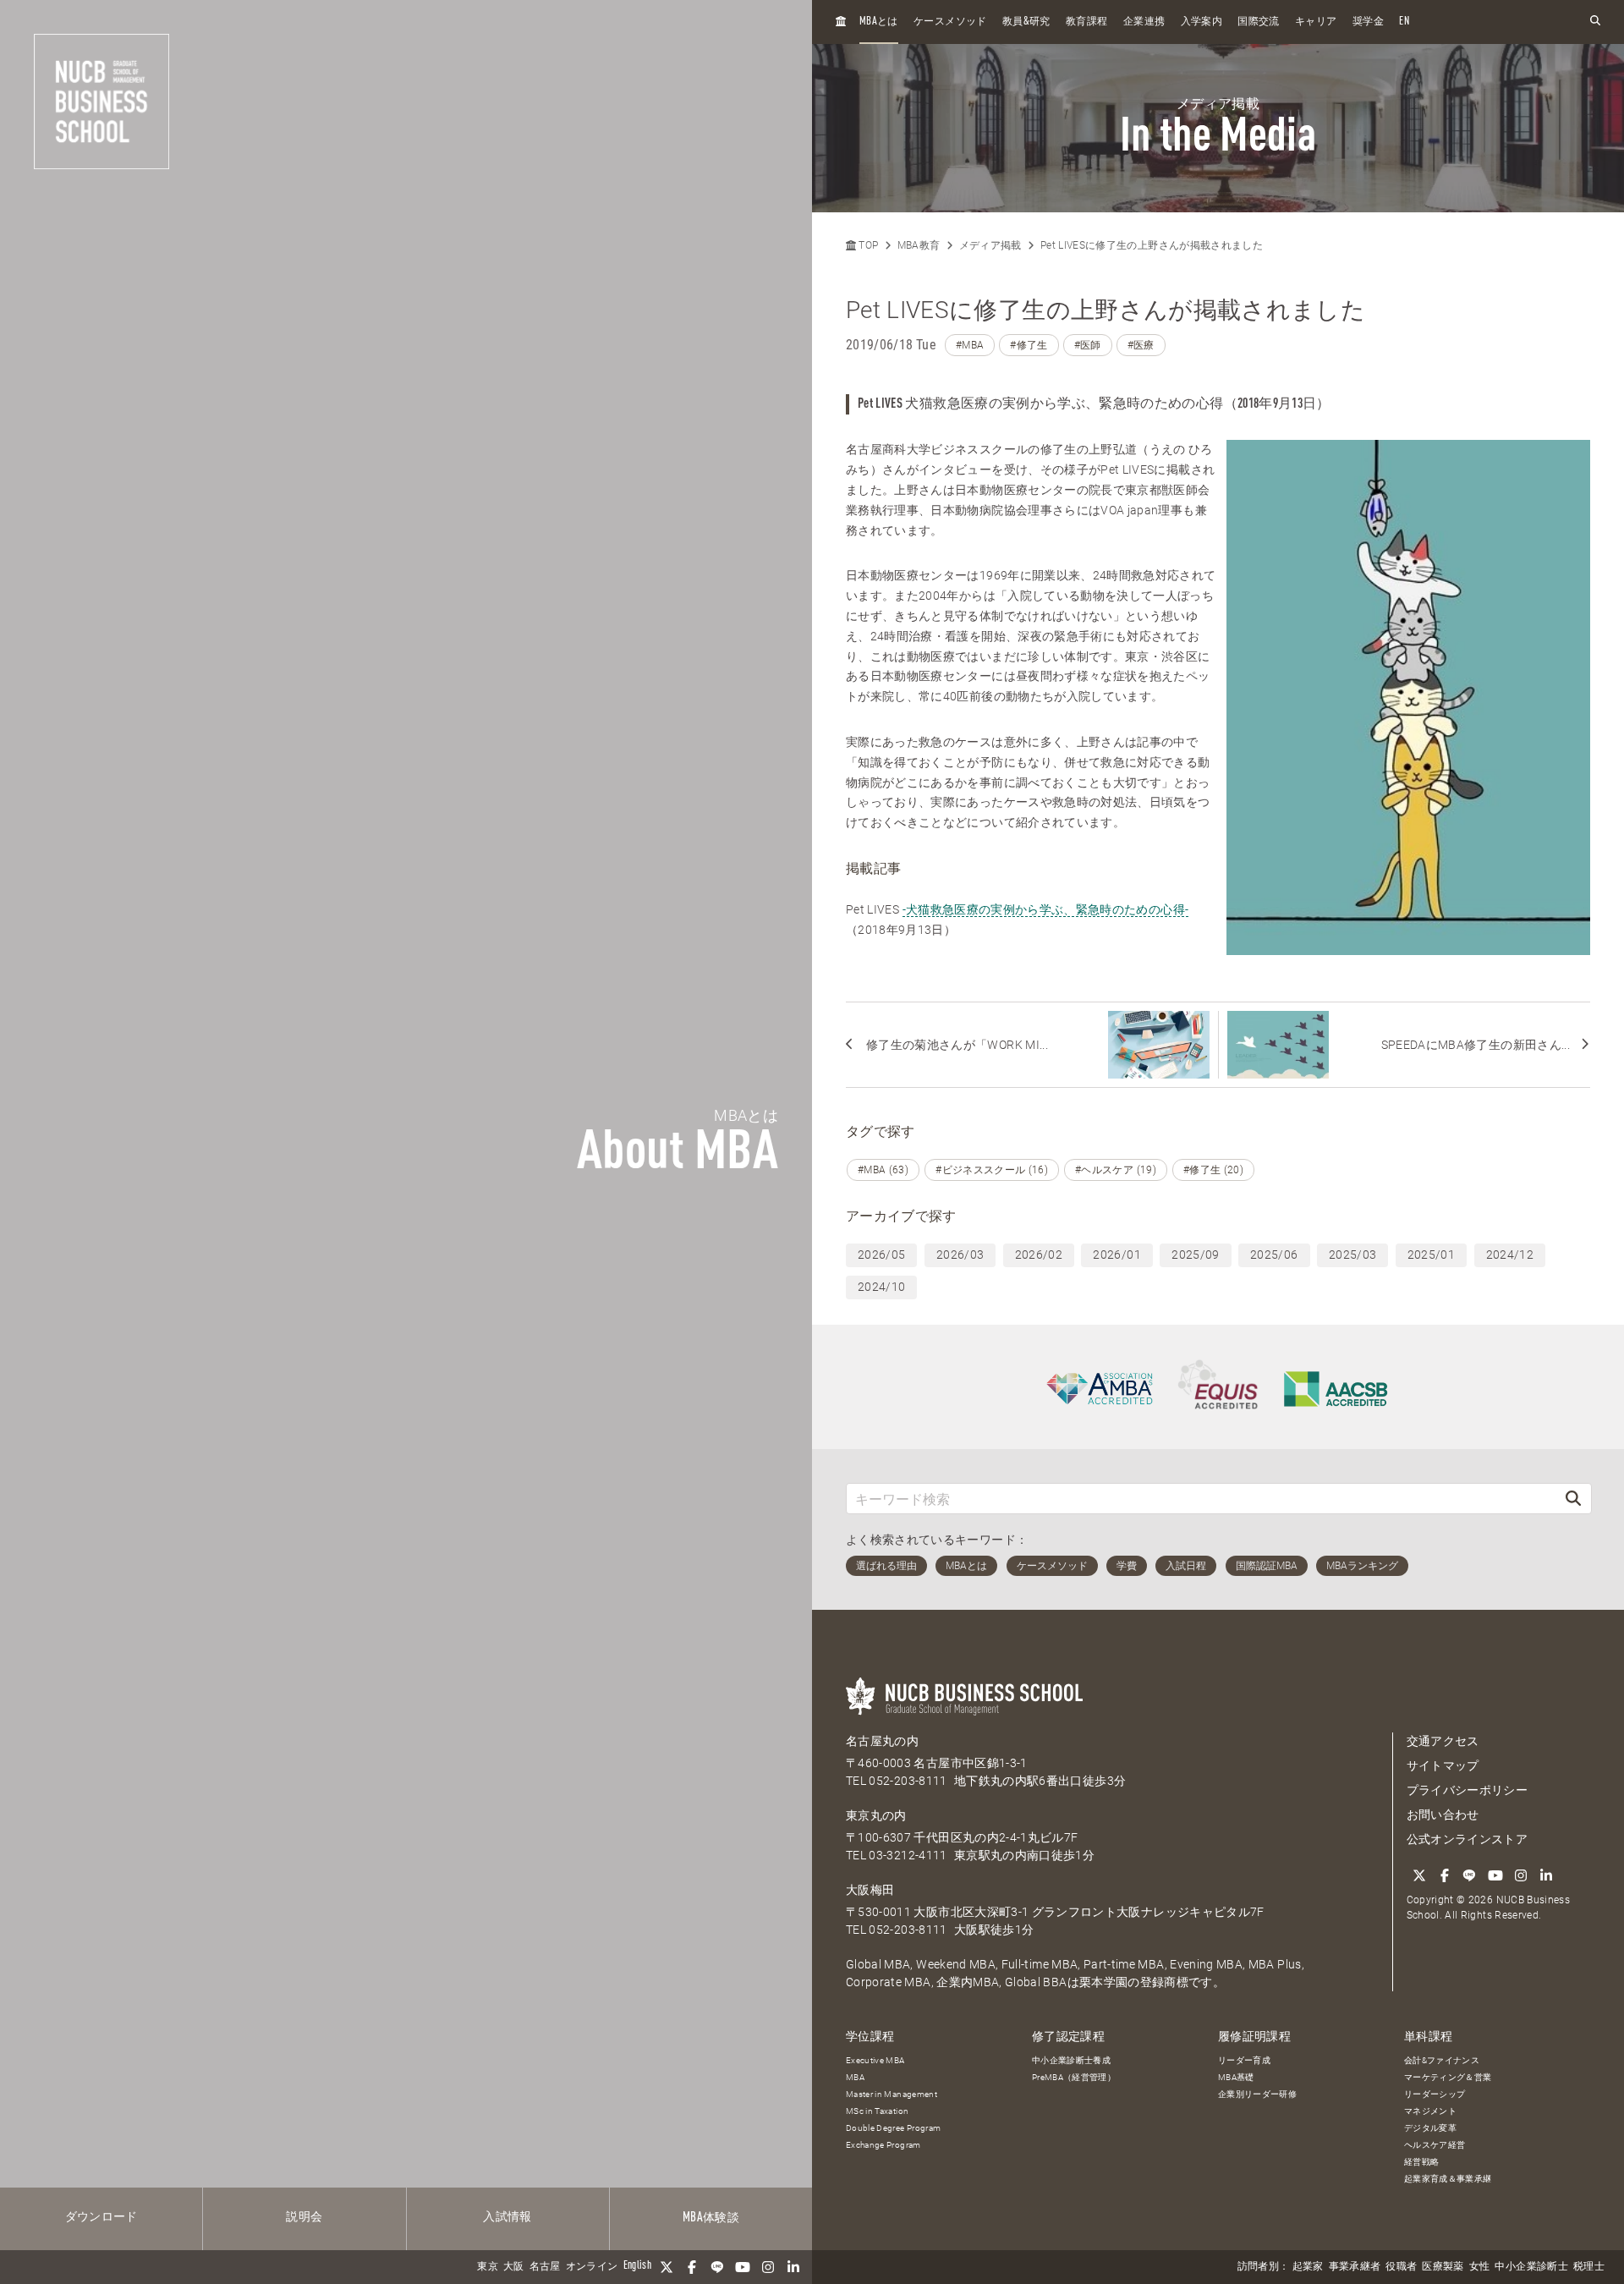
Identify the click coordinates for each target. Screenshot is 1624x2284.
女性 (1480, 2267)
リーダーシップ (1435, 2094)
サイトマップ (1443, 1765)
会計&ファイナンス (1442, 2060)
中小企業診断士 (1531, 2267)
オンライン (592, 2267)
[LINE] (717, 2267)
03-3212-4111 (908, 1855)
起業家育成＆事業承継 (1448, 2179)
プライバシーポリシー (1468, 1790)
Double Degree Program (893, 2128)
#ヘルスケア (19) (1116, 1170)
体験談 (711, 2218)
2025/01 (1431, 1255)
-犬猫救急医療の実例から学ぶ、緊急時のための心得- (1046, 909)
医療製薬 (1443, 2267)
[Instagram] (768, 2267)
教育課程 (1086, 22)
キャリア (1316, 22)
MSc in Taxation (877, 2111)
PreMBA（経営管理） (1074, 2077)
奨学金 (1368, 22)
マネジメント (1430, 2111)
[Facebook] (692, 2267)
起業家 (1308, 2267)
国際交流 (1258, 22)
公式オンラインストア (1468, 1839)
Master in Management (892, 2094)
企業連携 (1144, 22)
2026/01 (1116, 1255)
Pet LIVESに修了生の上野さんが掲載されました (1152, 245)
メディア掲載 (990, 245)
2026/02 (1039, 1255)
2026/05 (881, 1255)
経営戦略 (1421, 2162)
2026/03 (960, 1255)
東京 (488, 2267)
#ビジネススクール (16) (992, 1170)
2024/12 (1510, 1255)
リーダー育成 (1244, 2060)
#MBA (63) (883, 1170)
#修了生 (1029, 345)
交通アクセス (1443, 1741)
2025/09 (1195, 1255)
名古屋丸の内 (882, 1741)
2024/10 (881, 1287)
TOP (867, 245)
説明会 (304, 2217)
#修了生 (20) (1213, 1170)
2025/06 (1274, 1255)
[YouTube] (743, 2267)
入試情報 (507, 2217)
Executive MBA (875, 2060)
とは (879, 22)
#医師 (1088, 345)
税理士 (1589, 2267)
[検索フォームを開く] (1595, 22)
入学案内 (1202, 22)
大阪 (514, 2267)
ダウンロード (101, 2217)
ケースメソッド (950, 22)
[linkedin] (793, 2267)
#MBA (970, 345)
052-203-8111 (908, 1781)
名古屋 (545, 2267)
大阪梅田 (870, 1890)
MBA (855, 2077)
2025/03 (1352, 1255)
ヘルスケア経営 (1435, 2145)
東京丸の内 (876, 1815)
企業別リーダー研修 (1257, 2094)
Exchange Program (883, 2145)
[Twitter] (667, 2267)
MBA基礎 (1236, 2077)
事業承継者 (1355, 2267)
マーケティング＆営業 (1448, 2077)
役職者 (1401, 2267)
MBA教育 (919, 245)
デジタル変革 (1430, 2128)
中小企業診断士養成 (1071, 2060)
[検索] (1573, 1499)
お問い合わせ (1443, 1815)
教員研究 (1026, 22)
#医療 (1141, 345)
